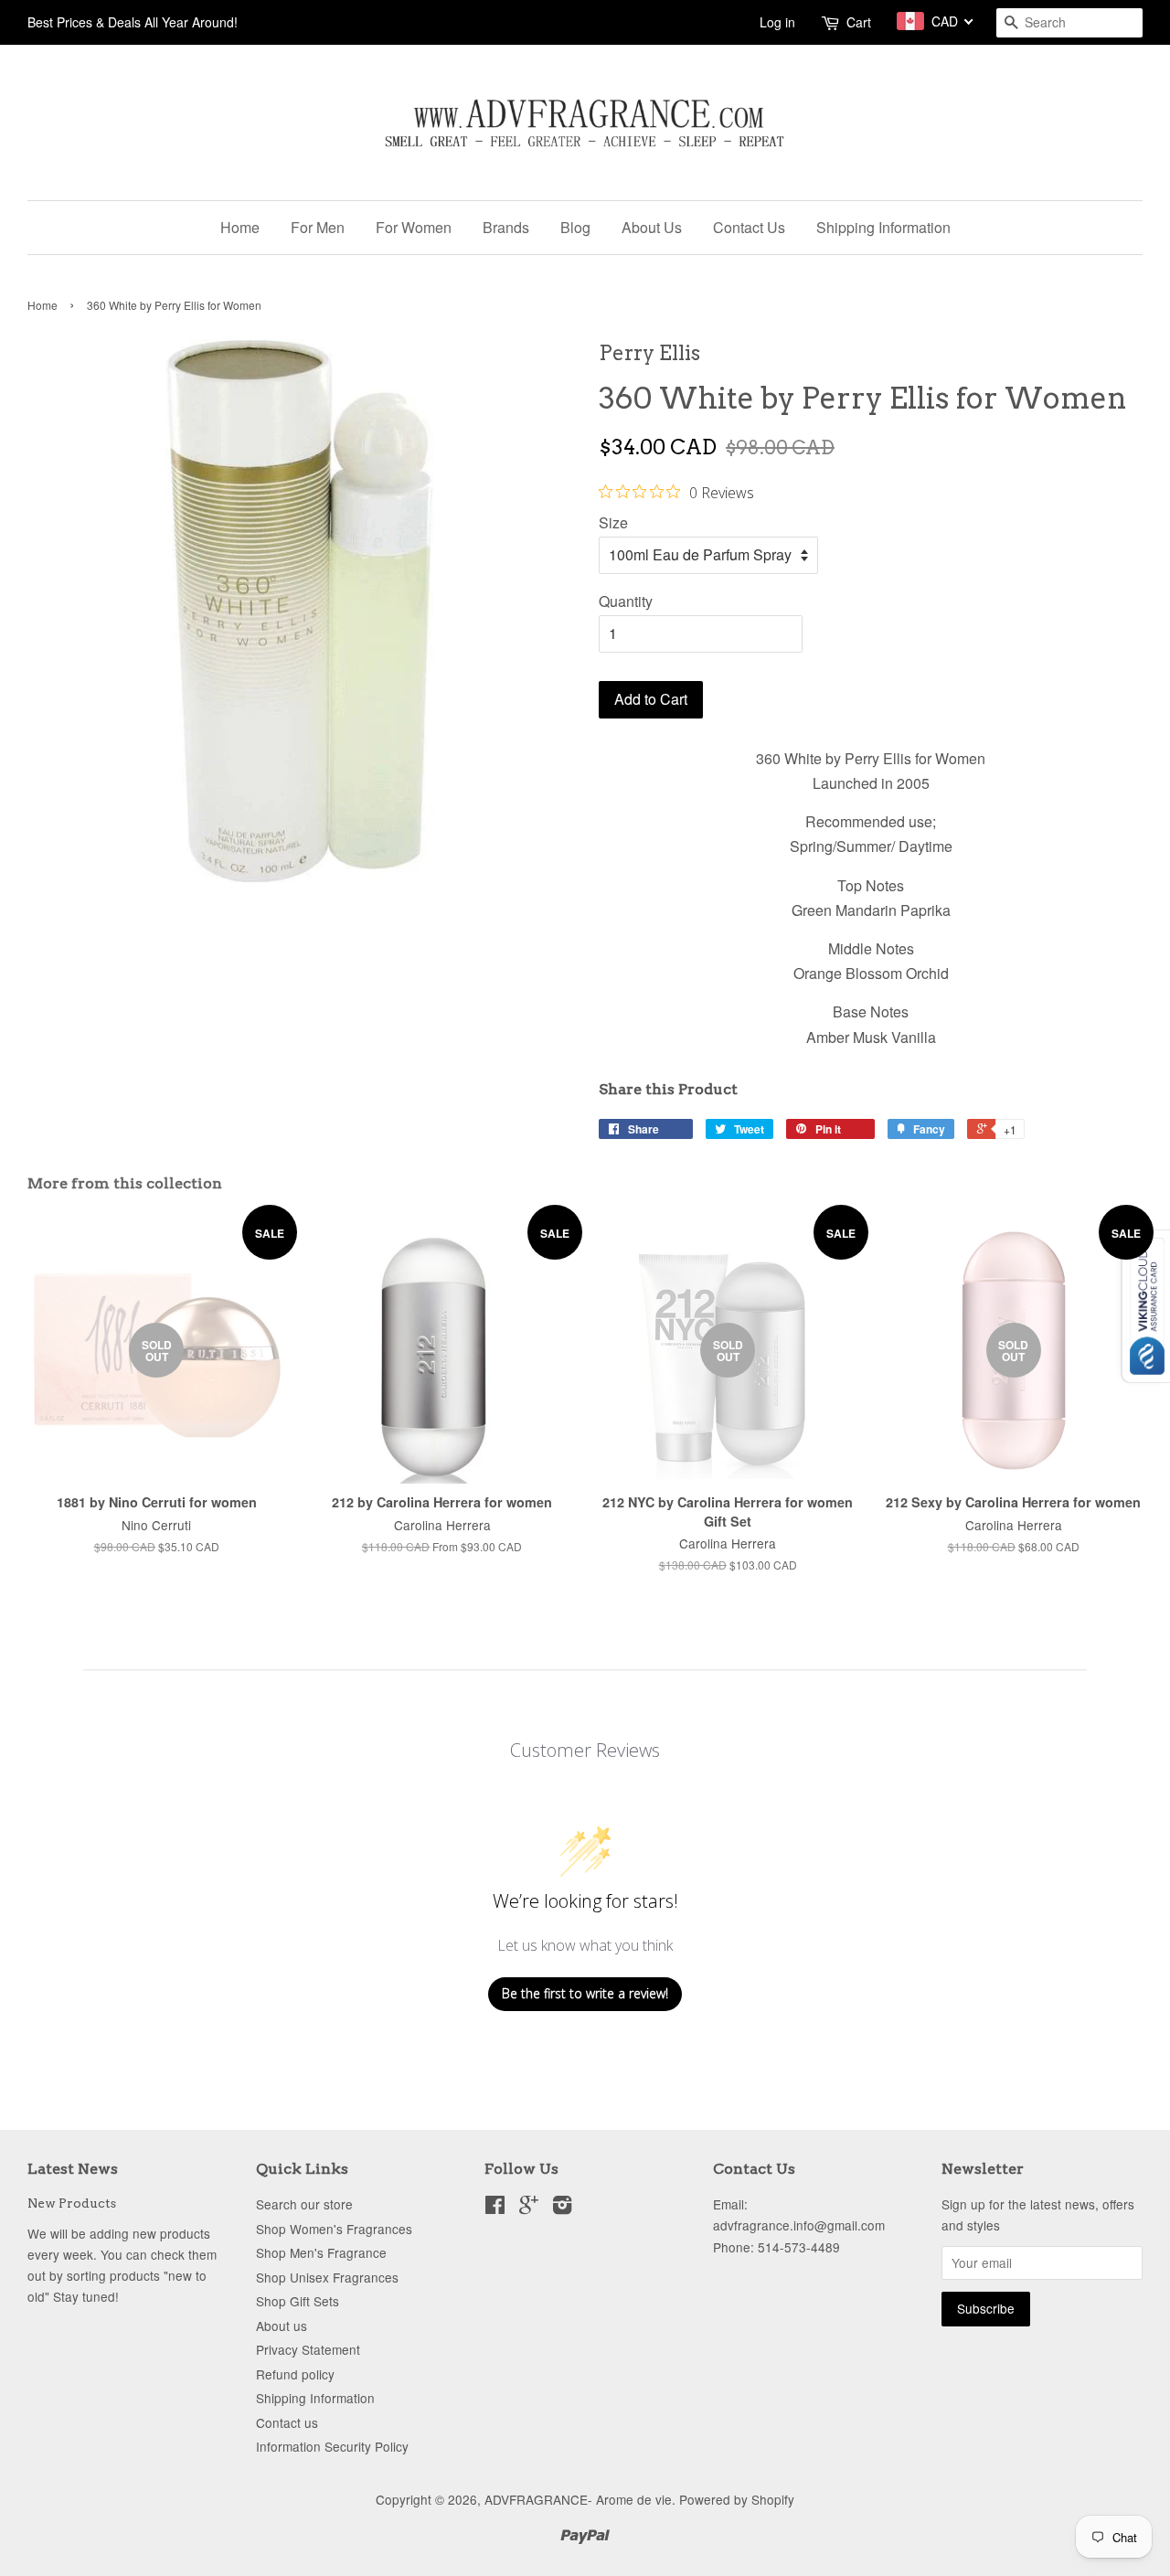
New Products (72, 2203)
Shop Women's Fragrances (334, 2229)
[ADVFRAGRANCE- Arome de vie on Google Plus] (529, 2208)
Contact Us (749, 227)
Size (613, 522)
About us (282, 2326)
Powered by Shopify (737, 2499)
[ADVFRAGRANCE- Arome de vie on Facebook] (495, 2208)
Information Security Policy (332, 2446)
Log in (777, 22)
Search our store (304, 2204)
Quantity (626, 601)
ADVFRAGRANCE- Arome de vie (578, 2499)
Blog (575, 227)
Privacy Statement (308, 2349)
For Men (318, 227)
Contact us (287, 2422)
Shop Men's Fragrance (321, 2252)
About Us (652, 227)
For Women (414, 227)
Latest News (73, 2169)
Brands (506, 227)
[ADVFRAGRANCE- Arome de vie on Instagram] (562, 2208)
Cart (859, 22)
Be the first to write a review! (585, 1993)
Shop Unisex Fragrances (327, 2277)
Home (240, 227)
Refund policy (295, 2374)
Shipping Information (883, 227)
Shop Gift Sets (298, 2301)
